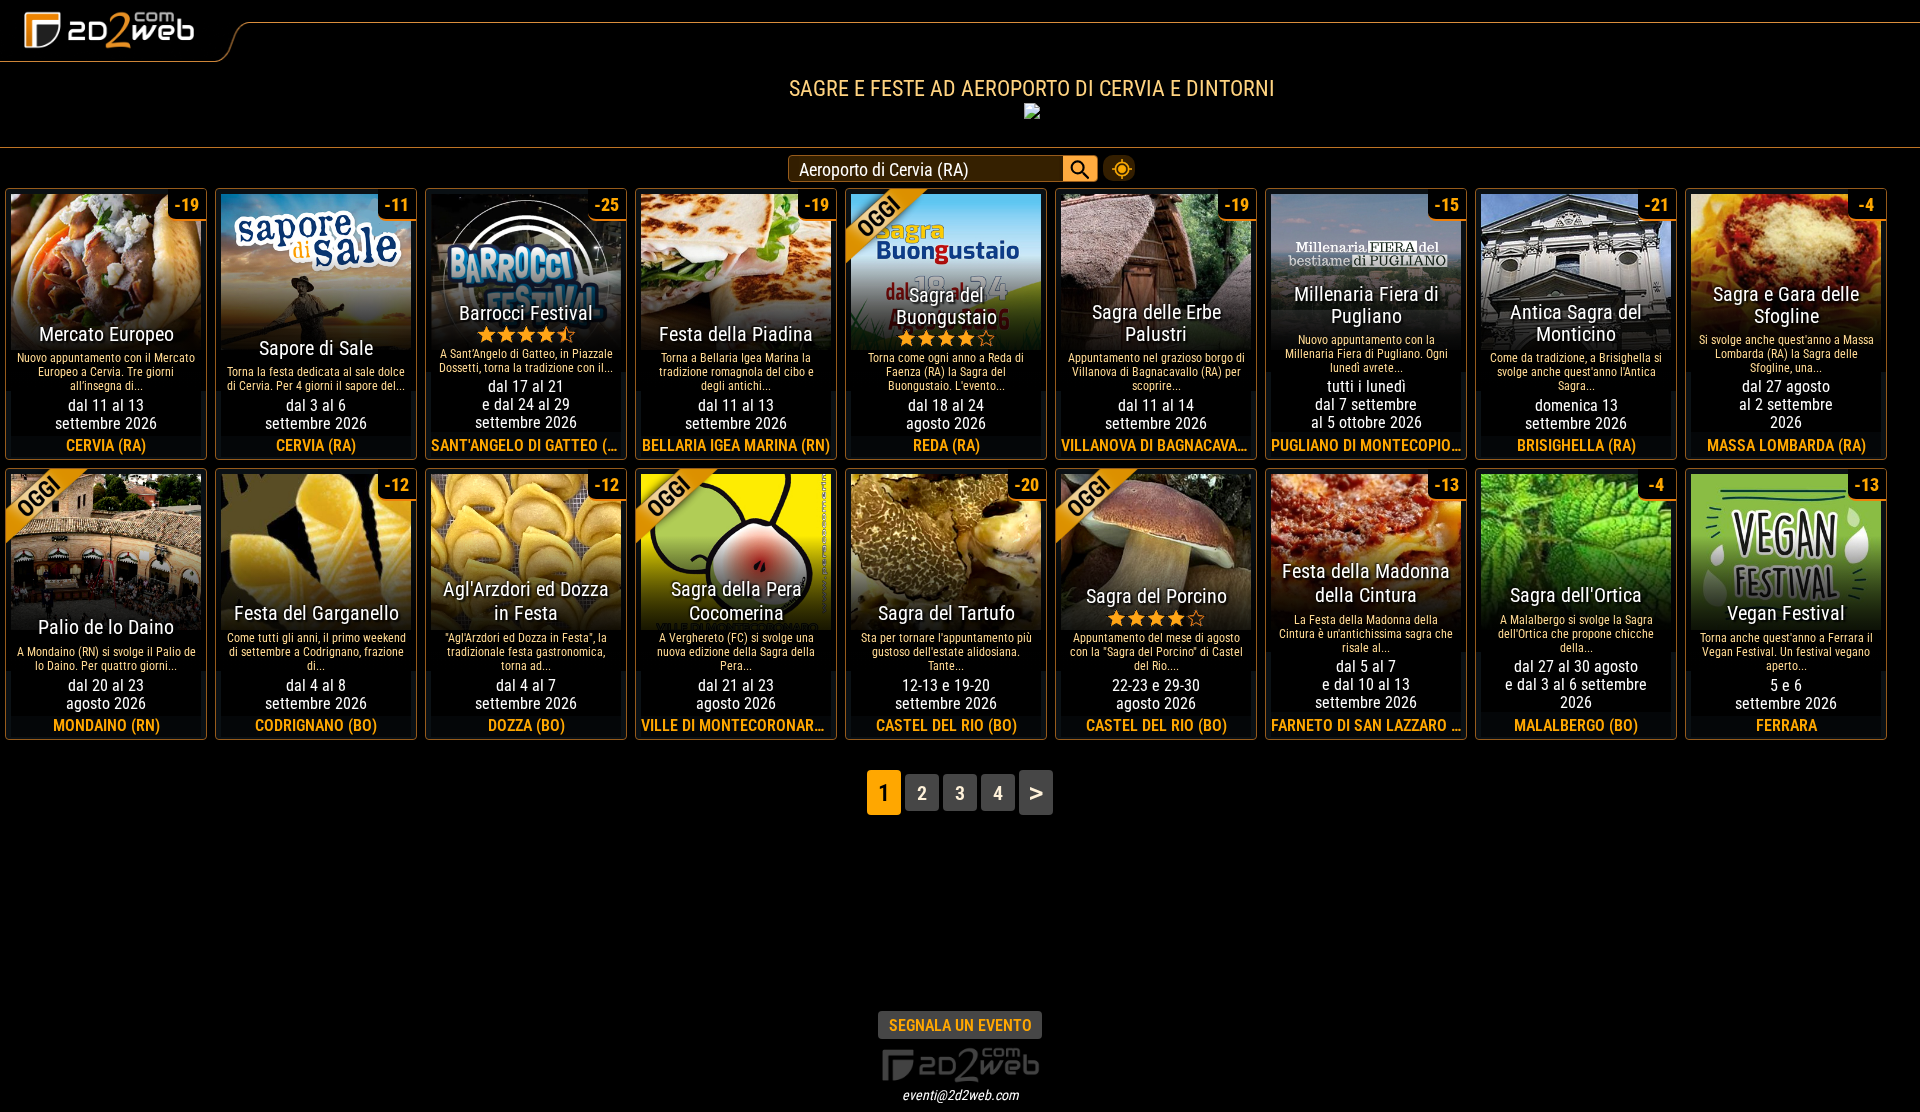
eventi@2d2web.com (960, 1095)
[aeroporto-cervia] (1119, 163)
